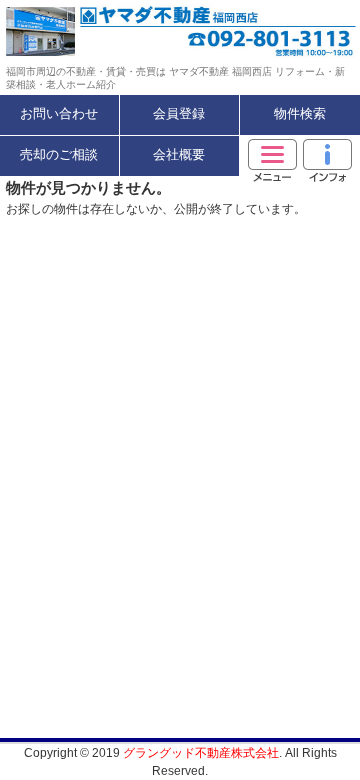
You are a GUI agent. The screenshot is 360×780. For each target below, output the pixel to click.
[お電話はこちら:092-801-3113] (270, 31)
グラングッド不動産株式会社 (201, 753)
